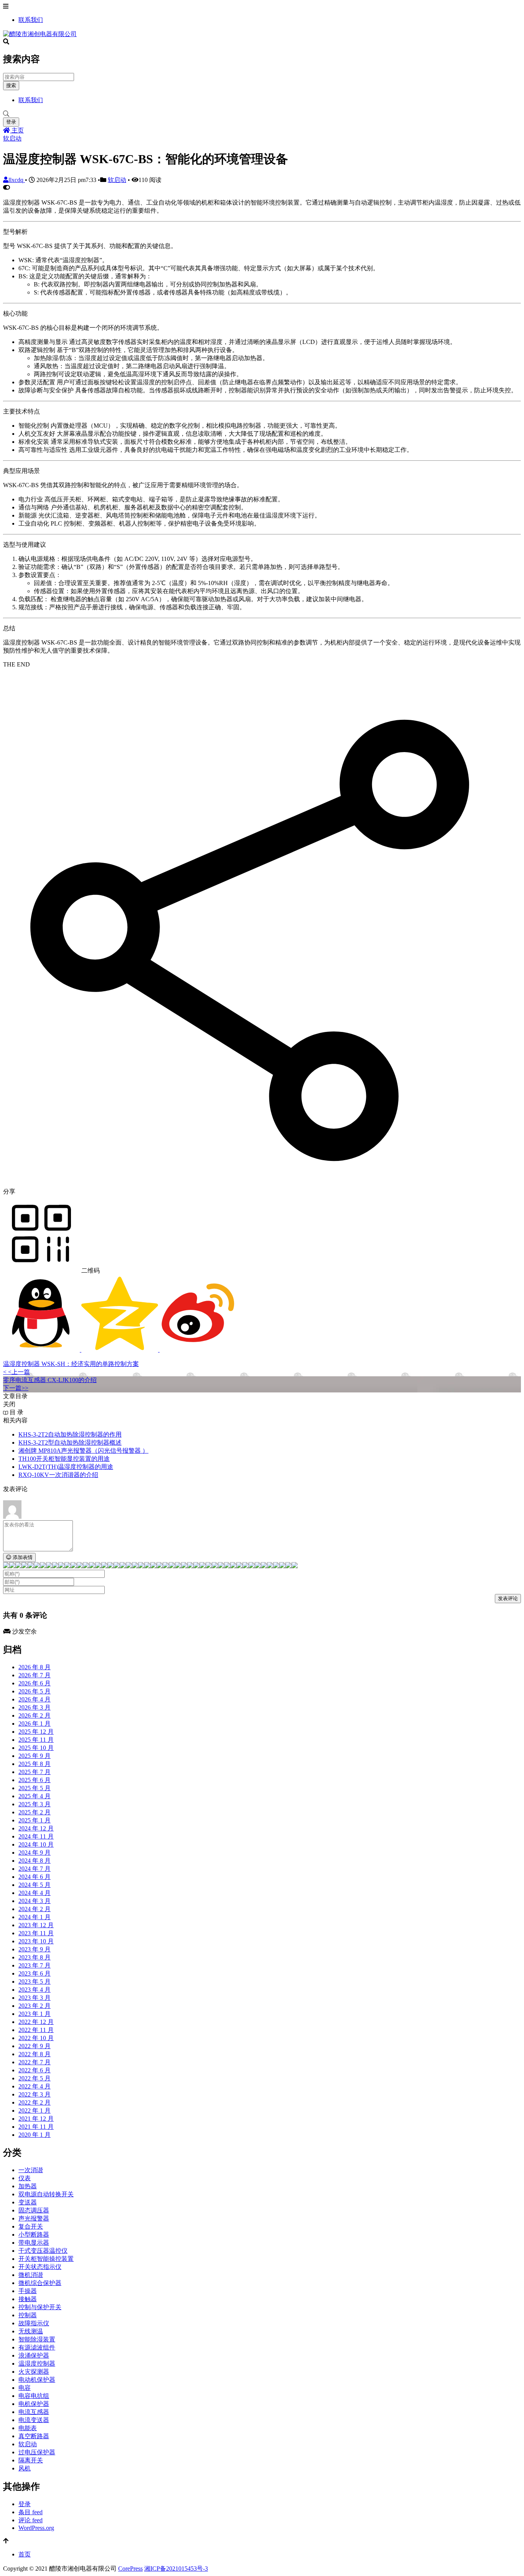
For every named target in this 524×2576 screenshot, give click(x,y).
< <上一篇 (16, 1372)
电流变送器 (34, 2420)
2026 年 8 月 (35, 1667)
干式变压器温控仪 (43, 2251)
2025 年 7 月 (35, 1772)
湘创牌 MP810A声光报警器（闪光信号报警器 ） (83, 1451)
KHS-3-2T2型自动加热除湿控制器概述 (70, 1443)
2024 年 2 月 (35, 1909)
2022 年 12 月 (36, 2022)
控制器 (28, 2315)
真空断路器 (34, 2436)
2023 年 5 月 (35, 1982)
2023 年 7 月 (35, 1965)
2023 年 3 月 (35, 1998)
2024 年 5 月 (35, 1885)
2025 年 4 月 (35, 1796)
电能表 (28, 2428)
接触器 (28, 2299)
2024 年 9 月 (35, 1853)
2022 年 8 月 (35, 2054)
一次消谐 (31, 2170)
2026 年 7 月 (35, 1675)
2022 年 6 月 (35, 2070)
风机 (25, 2468)
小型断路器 (34, 2235)
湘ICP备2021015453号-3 (176, 2569)
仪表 (25, 2178)
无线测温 (31, 2331)
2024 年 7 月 (35, 1869)
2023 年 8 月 (35, 1957)
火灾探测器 (34, 2372)
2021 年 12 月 (36, 2119)
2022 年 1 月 (35, 2111)
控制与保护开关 (40, 2307)
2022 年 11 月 (36, 2030)
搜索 (11, 85)
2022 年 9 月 (35, 2046)
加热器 (28, 2186)
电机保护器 (34, 2404)
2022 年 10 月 (36, 2038)
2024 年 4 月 (35, 1893)
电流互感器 (34, 2412)
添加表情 (22, 1557)
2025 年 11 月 (36, 1740)
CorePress (130, 2569)
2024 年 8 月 (35, 1861)
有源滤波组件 (37, 2347)
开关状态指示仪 (40, 2267)
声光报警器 (34, 2218)
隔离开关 (31, 2460)
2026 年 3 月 (35, 1707)
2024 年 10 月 (36, 1844)
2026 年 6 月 (35, 1683)
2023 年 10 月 (36, 1941)
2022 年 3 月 (35, 2094)
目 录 (16, 1412)
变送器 (28, 2202)
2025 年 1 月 (35, 1820)
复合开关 (31, 2226)
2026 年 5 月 (35, 1691)
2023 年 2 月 (35, 2006)
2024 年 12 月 (36, 1828)
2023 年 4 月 (35, 1990)
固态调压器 (34, 2210)
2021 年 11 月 (36, 2127)
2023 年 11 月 (36, 1933)
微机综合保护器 (40, 2283)
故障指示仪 (34, 2323)
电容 (25, 2388)
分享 (9, 1191)
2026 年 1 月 (35, 1724)
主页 (17, 130)
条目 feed (30, 2512)
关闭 (9, 1404)
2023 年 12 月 (36, 1925)
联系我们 (31, 20)
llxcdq (17, 180)
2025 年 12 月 (36, 1732)
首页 (25, 2554)
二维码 (90, 1271)
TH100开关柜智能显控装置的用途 (64, 1459)
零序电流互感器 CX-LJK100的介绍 (50, 1380)
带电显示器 (34, 2243)
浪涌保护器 (34, 2355)
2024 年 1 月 (35, 1917)
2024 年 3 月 (35, 1901)
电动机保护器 (37, 2380)
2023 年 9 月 (35, 1949)
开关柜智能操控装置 (46, 2259)
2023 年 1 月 (35, 2014)
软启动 (12, 138)
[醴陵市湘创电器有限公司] (40, 34)
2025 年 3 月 (35, 1804)
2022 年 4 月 (35, 2086)
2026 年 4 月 (35, 1699)
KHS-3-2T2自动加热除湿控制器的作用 (70, 1434)
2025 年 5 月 (35, 1788)
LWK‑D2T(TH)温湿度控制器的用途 (66, 1467)
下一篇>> (16, 1388)
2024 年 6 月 (35, 1877)
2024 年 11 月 (36, 1836)
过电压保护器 (37, 2452)
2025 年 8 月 (35, 1764)
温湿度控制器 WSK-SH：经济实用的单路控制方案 (71, 1364)
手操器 (28, 2291)
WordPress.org (36, 2528)
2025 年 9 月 (35, 1756)
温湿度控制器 (37, 2364)
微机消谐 (31, 2275)
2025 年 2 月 (35, 1812)
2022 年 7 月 (35, 2062)
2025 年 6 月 (35, 1780)
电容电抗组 (34, 2396)
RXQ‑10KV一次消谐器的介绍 (58, 1475)
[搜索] (262, 114)
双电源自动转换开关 (46, 2194)
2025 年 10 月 (36, 1748)
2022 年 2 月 (35, 2102)
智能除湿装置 (37, 2339)
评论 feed (30, 2520)
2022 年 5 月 (35, 2078)
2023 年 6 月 (35, 1973)
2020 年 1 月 (35, 2135)
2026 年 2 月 (35, 1715)
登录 (11, 122)
